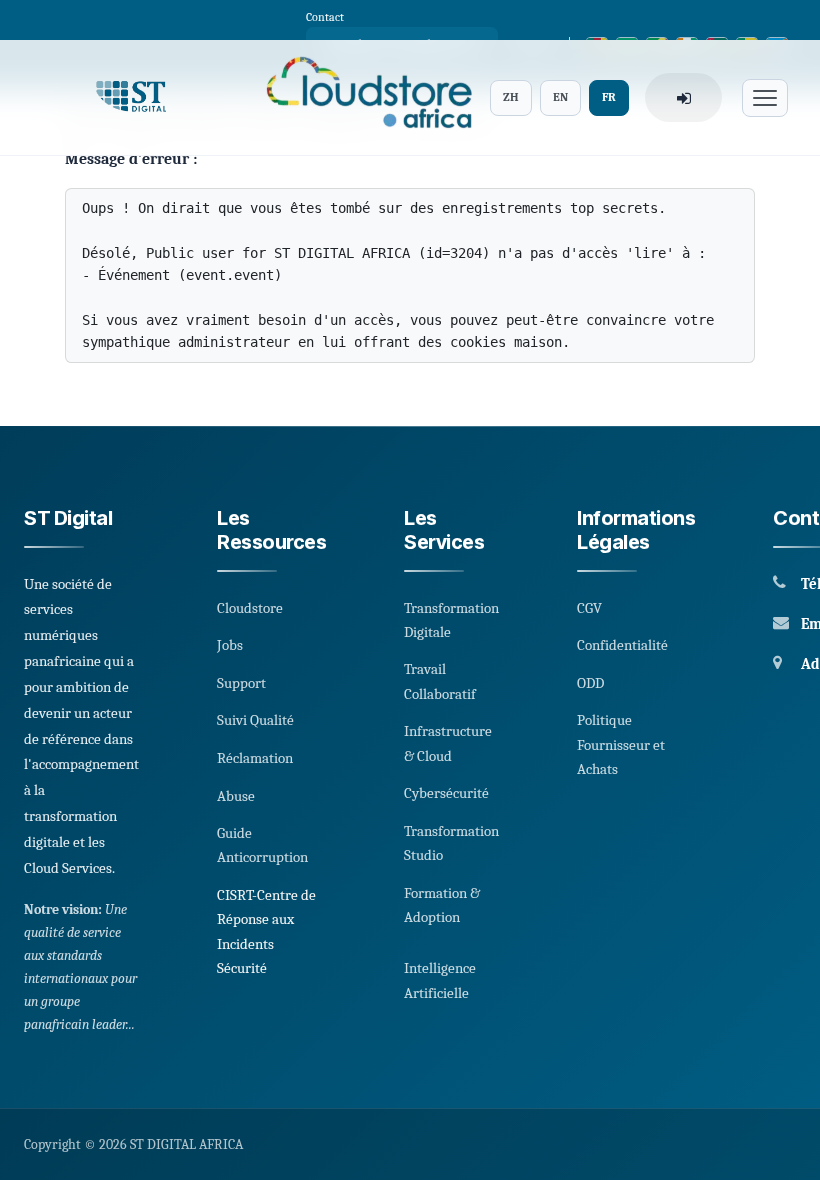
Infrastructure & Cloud (448, 743)
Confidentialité (622, 645)
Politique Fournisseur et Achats (621, 744)
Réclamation (255, 758)
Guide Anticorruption (262, 845)
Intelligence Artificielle (440, 980)
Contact (325, 17)
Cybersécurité (446, 793)
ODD (590, 683)
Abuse (236, 796)
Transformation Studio (451, 843)
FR (609, 97)
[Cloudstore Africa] (363, 97)
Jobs (230, 645)
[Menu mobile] (765, 98)
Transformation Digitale (451, 620)
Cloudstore (250, 608)
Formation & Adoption (442, 905)
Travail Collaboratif (440, 681)
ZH (511, 97)
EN (560, 97)
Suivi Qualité (255, 720)
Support (241, 683)
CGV (589, 608)
